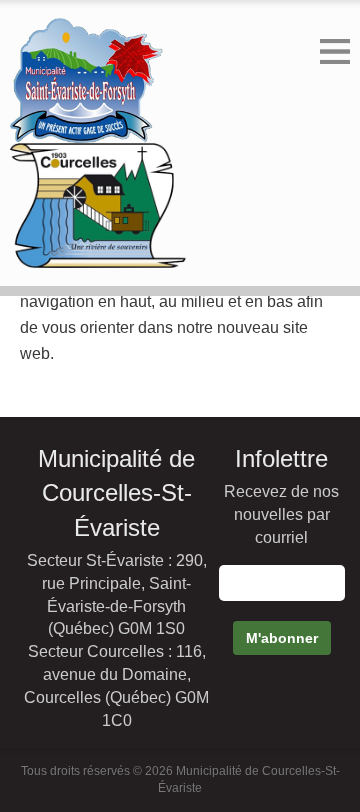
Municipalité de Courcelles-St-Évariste (116, 493)
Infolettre (281, 458)
